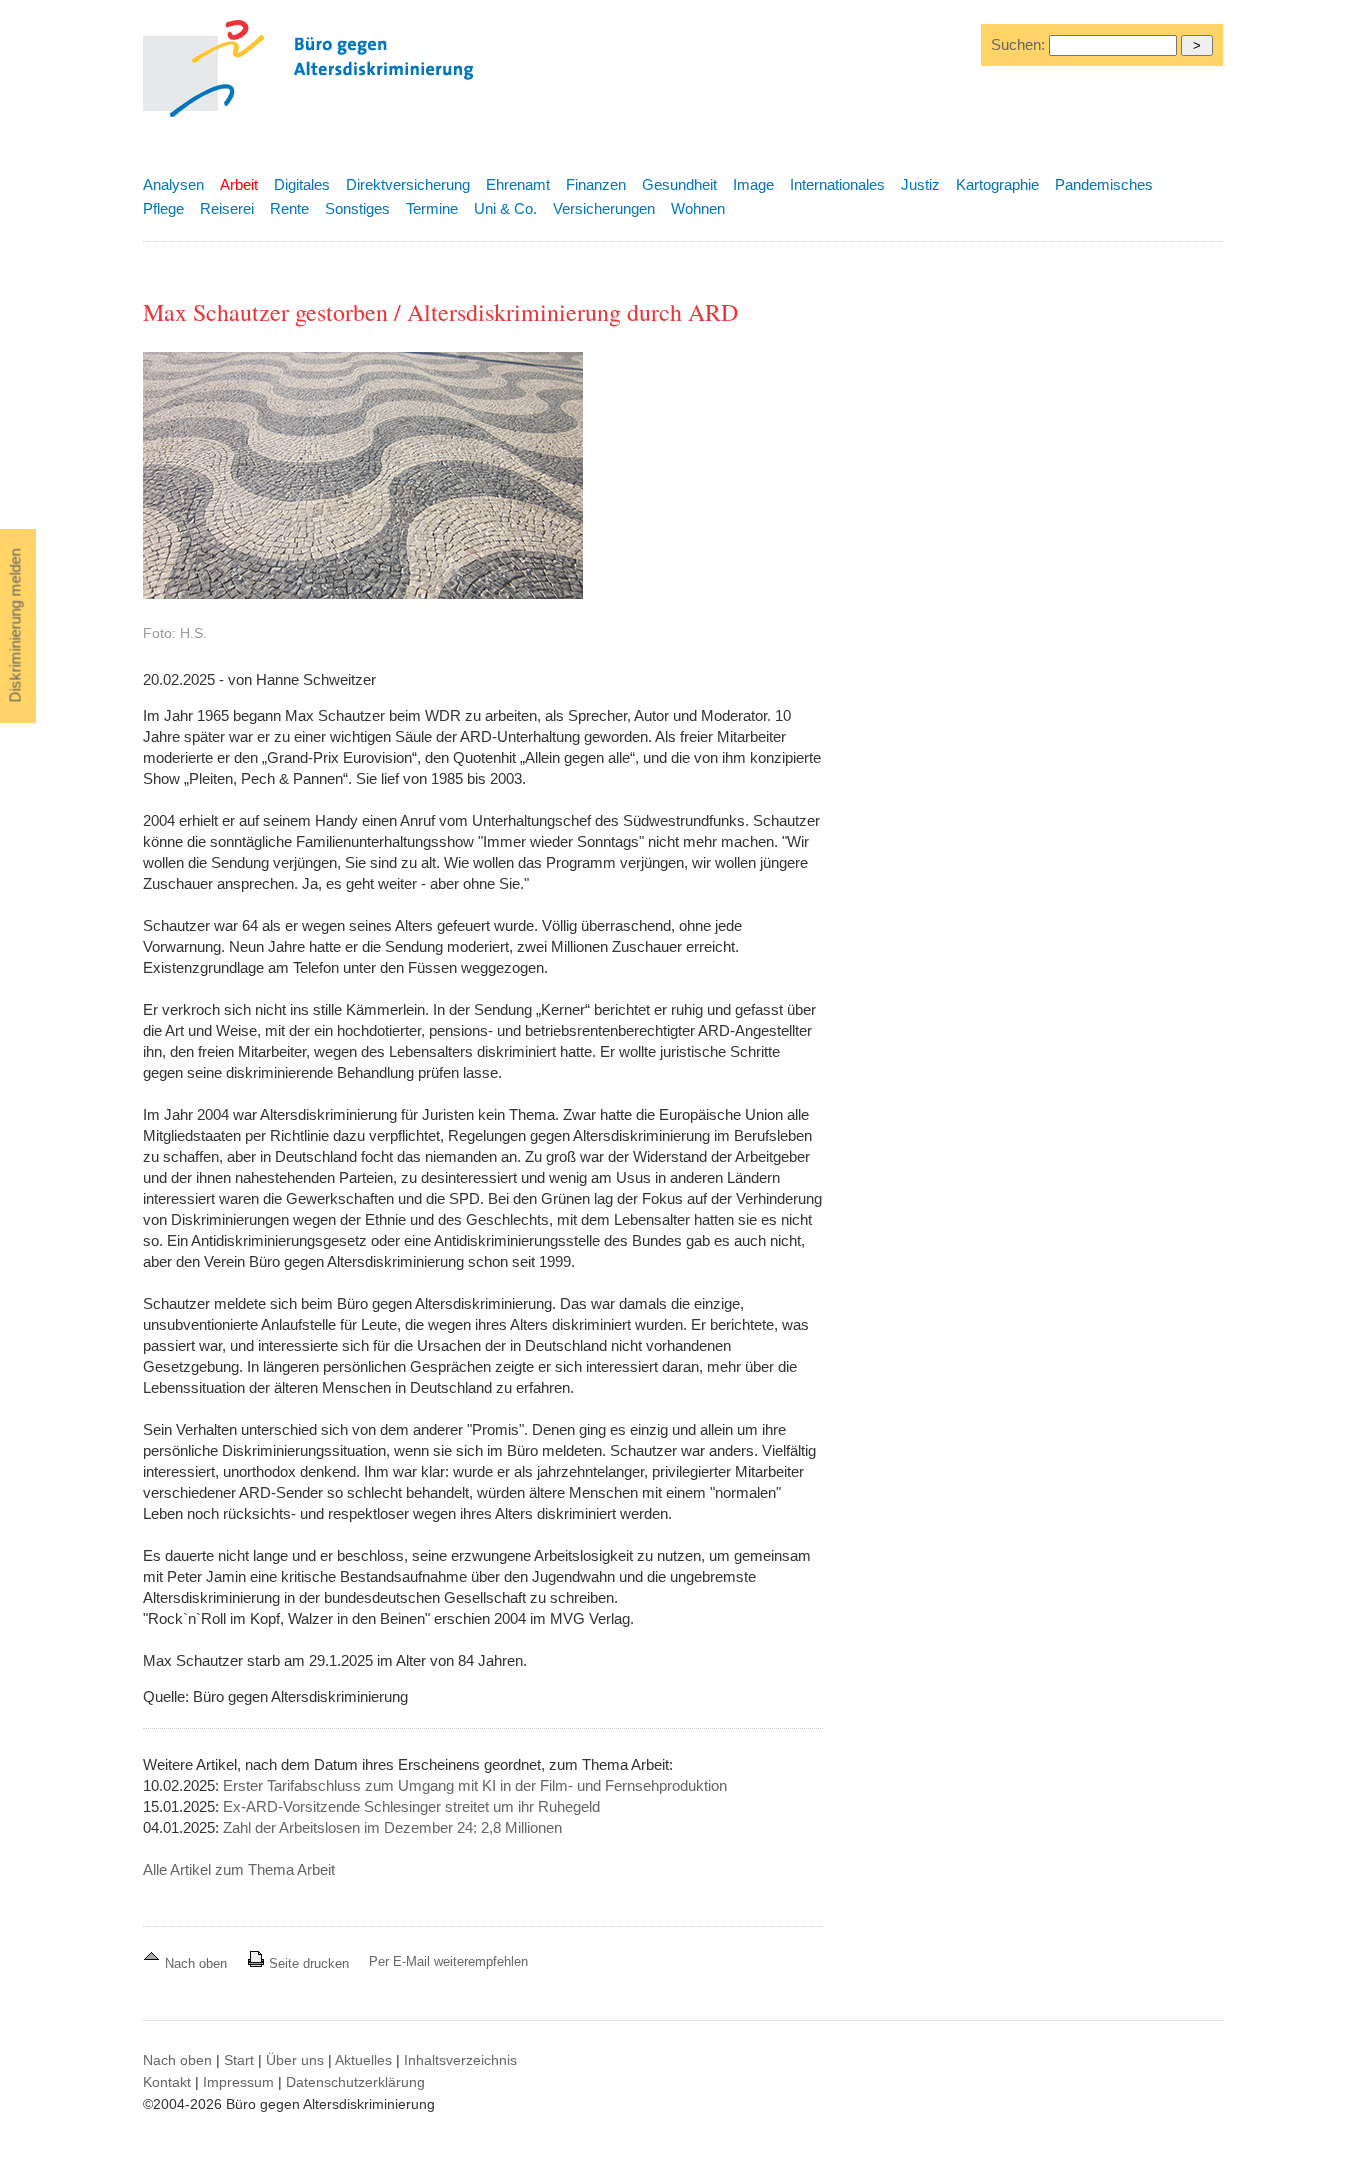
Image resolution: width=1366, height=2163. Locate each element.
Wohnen (698, 208)
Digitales (302, 184)
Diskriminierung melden (15, 626)
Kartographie (997, 184)
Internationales (837, 184)
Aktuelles (363, 2060)
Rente (289, 208)
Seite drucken (307, 1963)
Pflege (163, 208)
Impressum (238, 2082)
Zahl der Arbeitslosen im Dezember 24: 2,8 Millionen (392, 1827)
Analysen (173, 184)
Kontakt (167, 2082)
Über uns (295, 2060)
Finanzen (596, 184)
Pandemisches (1104, 184)
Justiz (920, 184)
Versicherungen (604, 208)
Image (753, 184)
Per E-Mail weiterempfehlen (448, 1961)
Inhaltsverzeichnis (460, 2060)
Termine (432, 208)
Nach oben (196, 1963)
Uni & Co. (505, 208)
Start (239, 2060)
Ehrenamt (518, 184)
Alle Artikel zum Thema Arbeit (239, 1869)
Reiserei (227, 208)
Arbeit (239, 184)
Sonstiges (357, 208)
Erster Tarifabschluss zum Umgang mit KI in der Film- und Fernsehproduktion (475, 1785)
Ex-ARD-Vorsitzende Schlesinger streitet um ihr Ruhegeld (411, 1806)
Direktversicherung (408, 184)
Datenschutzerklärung (355, 2082)
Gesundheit (679, 184)
